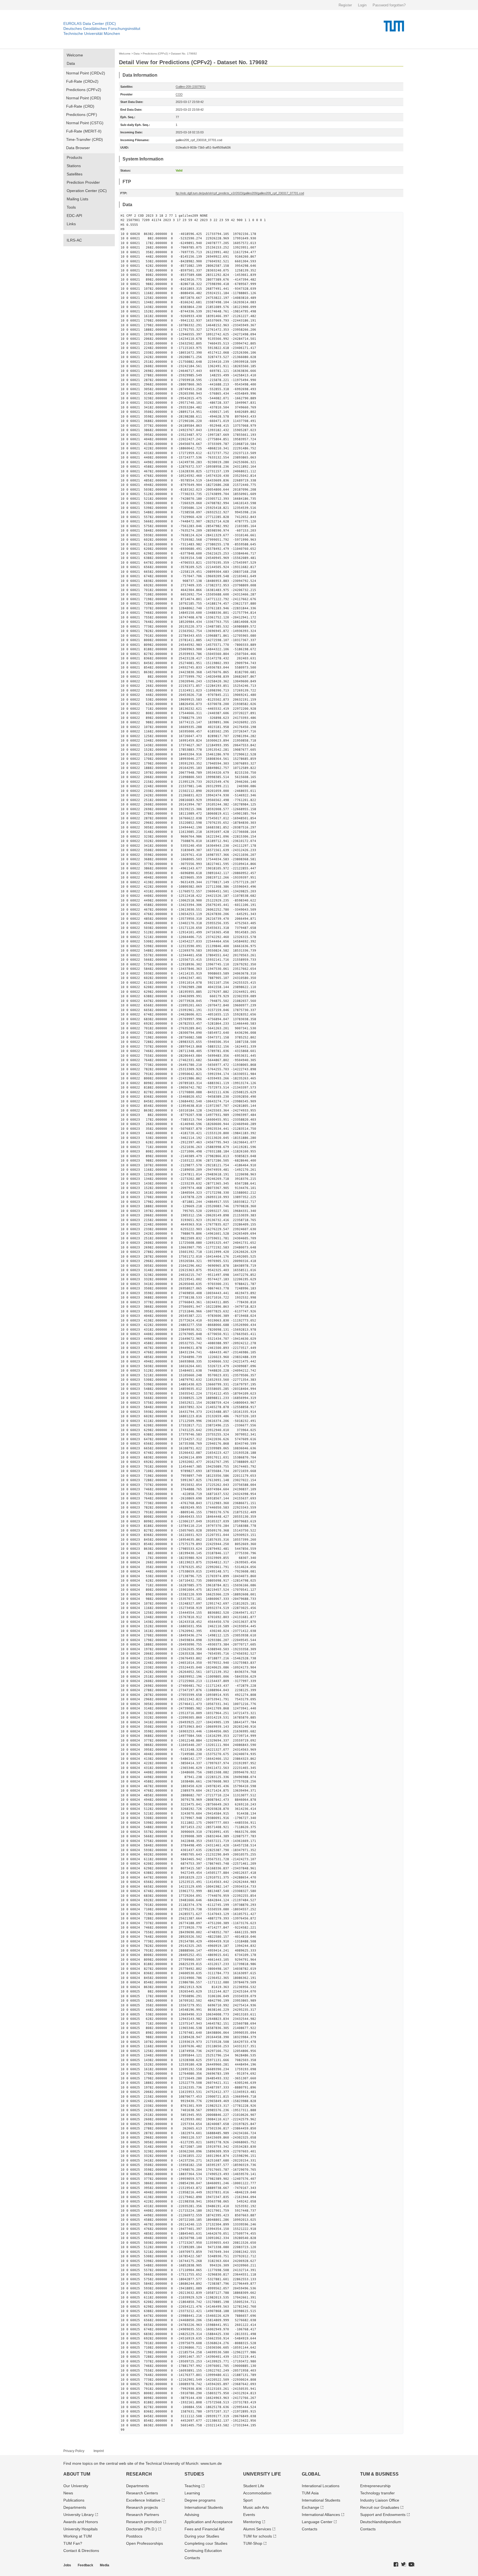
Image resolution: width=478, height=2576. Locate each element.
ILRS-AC (74, 240)
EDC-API (74, 216)
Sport (248, 2500)
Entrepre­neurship (375, 2486)
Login (362, 5)
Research (139, 2474)
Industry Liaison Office (380, 2500)
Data (71, 63)
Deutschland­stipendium (381, 2522)
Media (105, 2565)
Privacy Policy (74, 2451)
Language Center (317, 2522)
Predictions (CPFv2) (84, 90)
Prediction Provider (83, 182)
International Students (204, 2507)
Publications (74, 2500)
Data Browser (78, 148)
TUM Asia (310, 2493)
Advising (192, 2515)
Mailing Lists (77, 199)
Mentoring (252, 2522)
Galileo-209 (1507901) (191, 87)
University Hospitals (80, 2529)
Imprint (99, 2451)
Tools (71, 207)
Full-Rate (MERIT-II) (84, 131)
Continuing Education (203, 2551)
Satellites (75, 174)
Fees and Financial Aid (204, 2529)
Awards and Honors (81, 2522)
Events (249, 2515)
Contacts (192, 2558)
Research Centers (142, 2493)
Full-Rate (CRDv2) (82, 81)
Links (71, 224)
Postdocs (134, 2536)
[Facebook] (396, 2565)
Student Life (254, 2486)
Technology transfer (377, 2493)
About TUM (77, 2474)
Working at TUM (78, 2536)
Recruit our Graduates (380, 2507)
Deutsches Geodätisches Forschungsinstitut (102, 28)
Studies (194, 2474)
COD (179, 94)
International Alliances (321, 2515)
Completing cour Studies (206, 2543)
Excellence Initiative (143, 2500)
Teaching (192, 2486)
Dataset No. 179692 (184, 54)
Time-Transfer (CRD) (85, 139)
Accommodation (257, 2493)
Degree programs (200, 2500)
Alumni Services (257, 2529)
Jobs (67, 2565)
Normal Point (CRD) (84, 98)
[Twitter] (404, 2565)
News (68, 2493)
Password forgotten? (389, 5)
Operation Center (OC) (87, 191)
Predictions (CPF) (82, 115)
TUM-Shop (253, 2543)
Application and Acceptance (209, 2522)
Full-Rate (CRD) (80, 106)
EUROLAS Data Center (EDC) (90, 24)
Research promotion (144, 2522)
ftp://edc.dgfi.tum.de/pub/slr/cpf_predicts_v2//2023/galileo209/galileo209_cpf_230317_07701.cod (240, 193)
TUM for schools (258, 2536)
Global (311, 2474)
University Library (79, 2515)
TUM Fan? (73, 2543)
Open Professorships (145, 2543)
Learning (192, 2493)
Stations (74, 166)
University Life (262, 2474)
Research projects (142, 2507)
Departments (75, 2507)
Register (345, 5)
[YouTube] (412, 2565)
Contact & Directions (81, 2551)
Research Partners (143, 2515)
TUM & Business (379, 2474)
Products (74, 157)
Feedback (85, 2565)
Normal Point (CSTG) (85, 123)
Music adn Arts (256, 2507)
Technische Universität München (92, 33)
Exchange (311, 2507)
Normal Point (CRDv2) (86, 73)
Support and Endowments (383, 2515)
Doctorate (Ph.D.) (141, 2529)
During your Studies (202, 2536)
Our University (76, 2486)
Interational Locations (321, 2486)
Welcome (75, 55)
